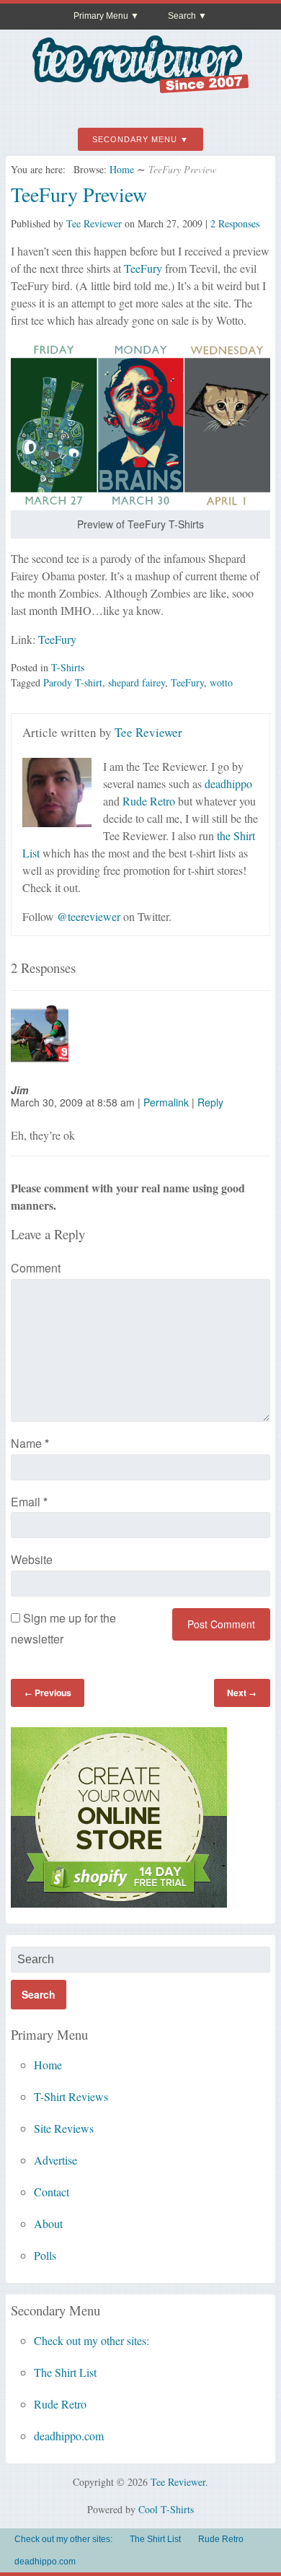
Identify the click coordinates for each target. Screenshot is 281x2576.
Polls (45, 2255)
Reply (210, 1102)
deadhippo (228, 783)
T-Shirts (68, 667)
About (48, 2223)
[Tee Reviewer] (140, 88)
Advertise (55, 2160)
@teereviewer (89, 916)
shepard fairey (137, 682)
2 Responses (235, 223)
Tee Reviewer (94, 223)
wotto (221, 682)
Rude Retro (149, 801)
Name (30, 1443)
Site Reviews (64, 2128)
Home (122, 169)
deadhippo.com (69, 2436)
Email (29, 1502)
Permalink (166, 1102)
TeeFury (143, 268)
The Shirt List (65, 2372)
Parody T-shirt (73, 682)
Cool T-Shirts (166, 2509)
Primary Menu (101, 16)
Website (32, 1559)
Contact (52, 2192)
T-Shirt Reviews (71, 2096)
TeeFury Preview (79, 194)
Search (182, 16)
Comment (36, 1268)
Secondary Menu (135, 139)
